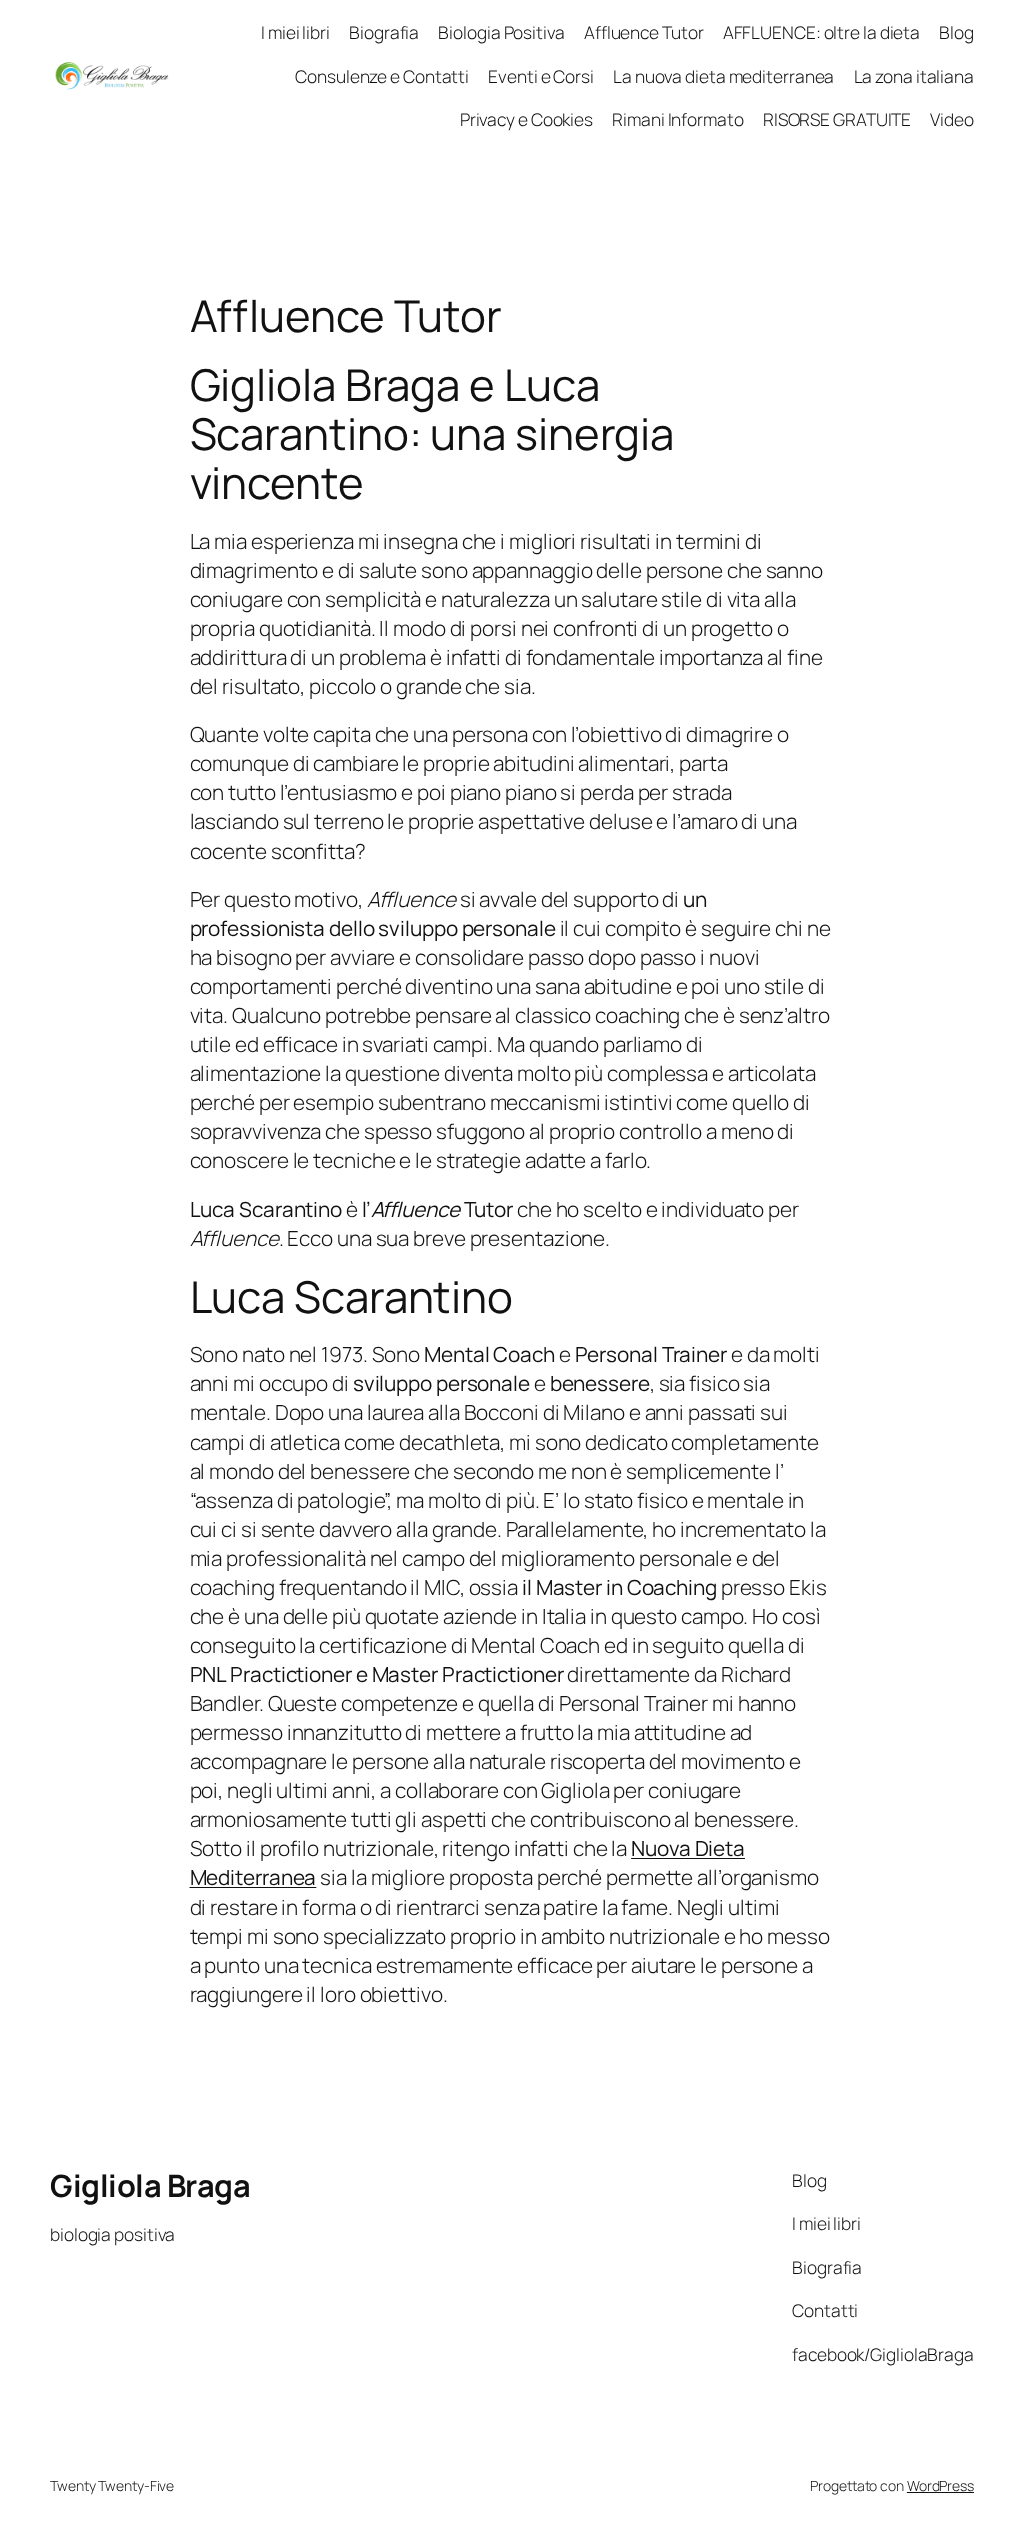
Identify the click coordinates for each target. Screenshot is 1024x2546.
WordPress (940, 2485)
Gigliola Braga (150, 2185)
